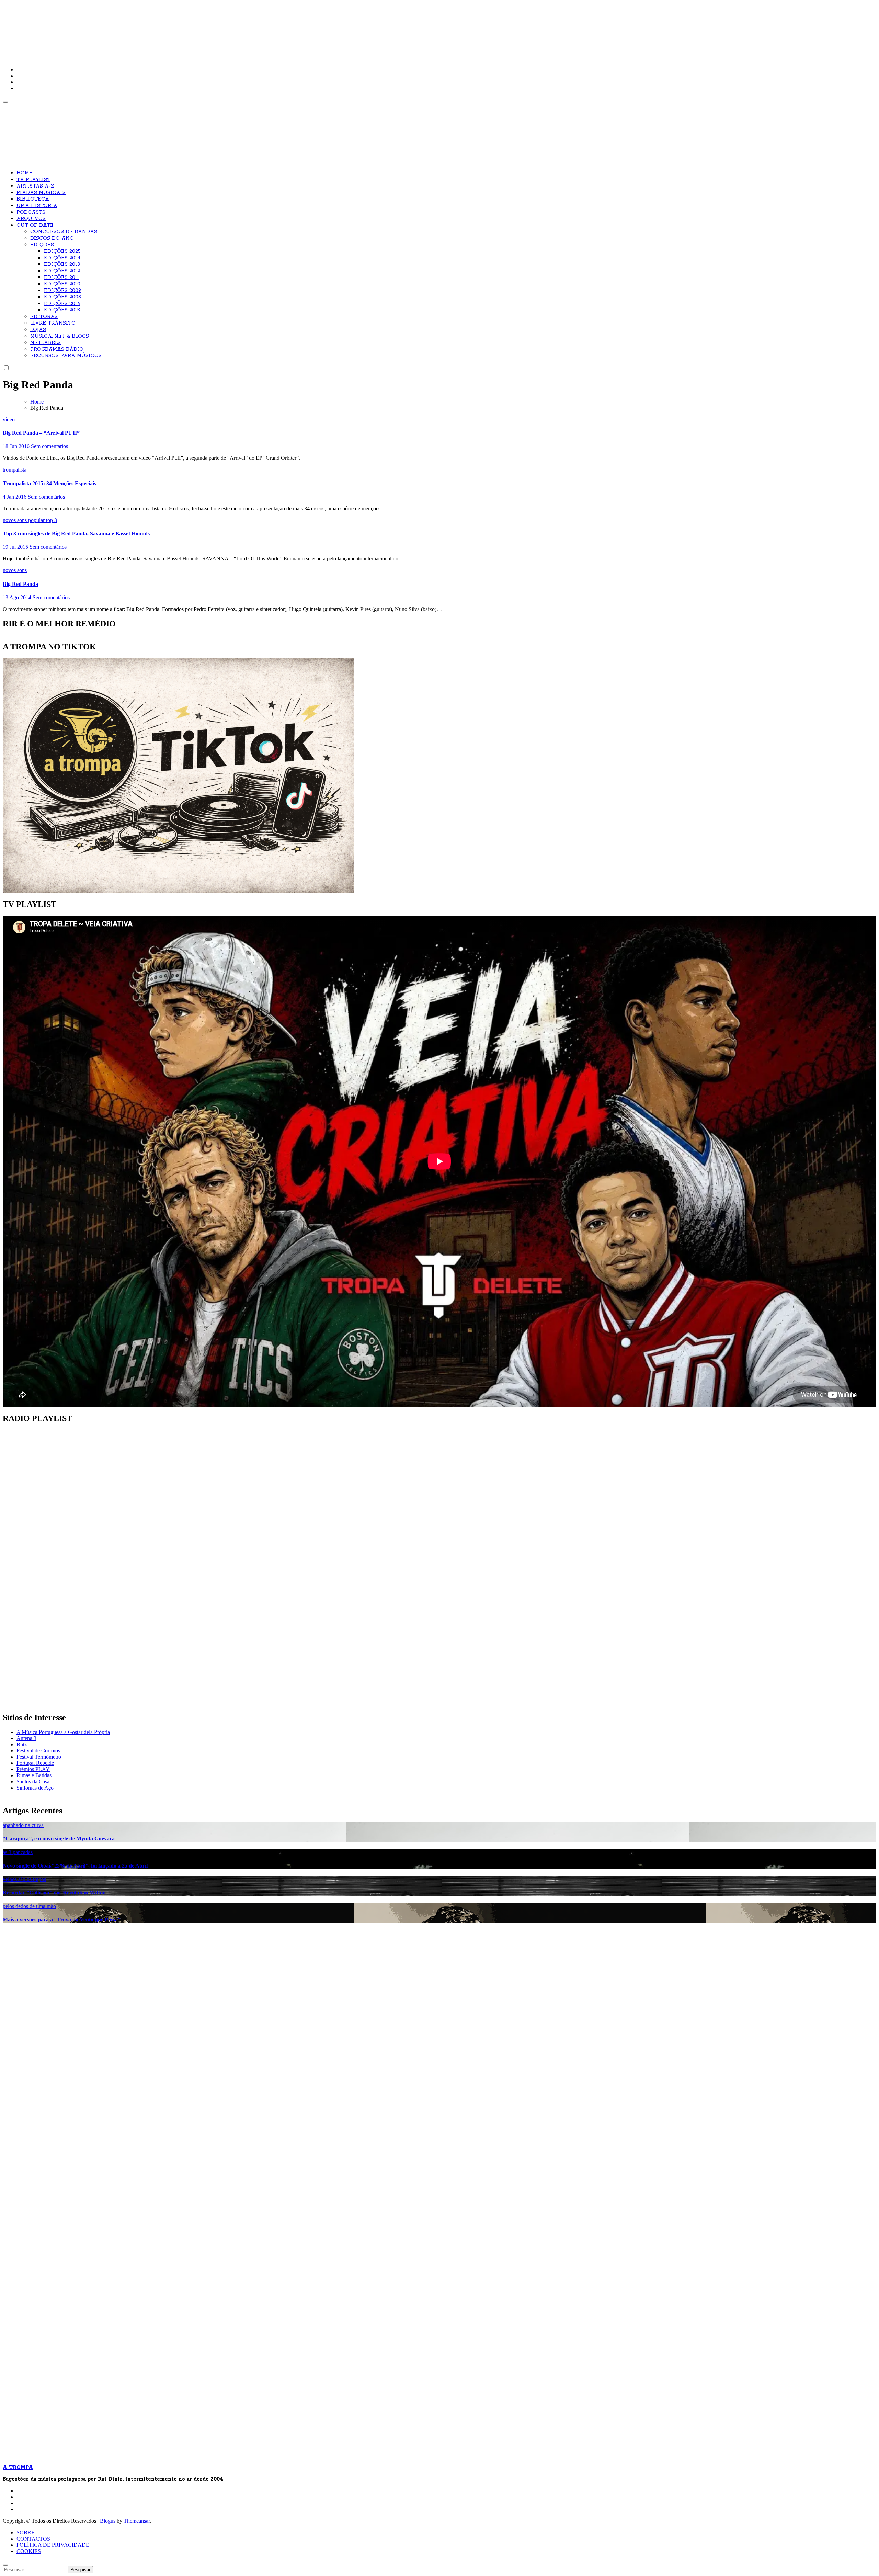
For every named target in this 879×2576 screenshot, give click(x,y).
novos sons (15, 520)
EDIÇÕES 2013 (62, 264)
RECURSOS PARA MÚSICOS (66, 356)
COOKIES (29, 2551)
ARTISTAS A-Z (35, 186)
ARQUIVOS (31, 219)
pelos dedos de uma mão (29, 1906)
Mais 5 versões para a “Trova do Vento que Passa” (62, 1920)
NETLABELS (45, 343)
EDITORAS (44, 317)
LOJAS (38, 330)
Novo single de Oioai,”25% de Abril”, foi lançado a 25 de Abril (75, 1866)
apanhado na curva (23, 1825)
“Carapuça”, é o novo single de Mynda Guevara (59, 1839)
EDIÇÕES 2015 (62, 310)
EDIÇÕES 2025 (62, 251)
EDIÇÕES (42, 245)
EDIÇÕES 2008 (62, 297)
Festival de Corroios (38, 1751)
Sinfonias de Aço (35, 1788)
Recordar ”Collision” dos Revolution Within (54, 1892)
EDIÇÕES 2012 (62, 271)
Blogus (108, 2521)
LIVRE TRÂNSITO (53, 323)
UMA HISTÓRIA (37, 206)
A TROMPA (101, 27)
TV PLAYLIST (33, 180)
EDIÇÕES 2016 (62, 304)
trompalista (15, 470)
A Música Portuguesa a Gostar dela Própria (63, 1732)
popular (37, 520)
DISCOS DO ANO (52, 238)
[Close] (5, 2565)
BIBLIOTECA (33, 199)
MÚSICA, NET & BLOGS (60, 336)
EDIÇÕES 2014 (62, 258)
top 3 (52, 520)
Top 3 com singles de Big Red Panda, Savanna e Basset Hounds (76, 534)
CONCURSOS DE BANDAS (64, 232)
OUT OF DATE (35, 225)
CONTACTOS (33, 2539)
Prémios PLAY (33, 1769)
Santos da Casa (33, 1781)
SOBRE (26, 2533)
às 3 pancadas (18, 1852)
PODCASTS (31, 212)
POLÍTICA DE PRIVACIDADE (53, 2545)
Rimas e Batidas (34, 1775)
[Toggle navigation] (5, 102)
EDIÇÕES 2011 (62, 277)
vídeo (9, 419)
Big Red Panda (20, 584)
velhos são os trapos (24, 1879)
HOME (25, 173)
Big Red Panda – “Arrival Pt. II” (41, 433)
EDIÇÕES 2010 (62, 284)
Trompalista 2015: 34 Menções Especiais (49, 483)
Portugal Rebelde (35, 1763)
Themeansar (137, 2521)
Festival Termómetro (39, 1757)
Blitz (22, 1744)
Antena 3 (26, 1738)
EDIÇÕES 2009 (62, 291)
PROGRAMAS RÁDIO (57, 349)
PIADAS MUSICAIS (41, 193)
